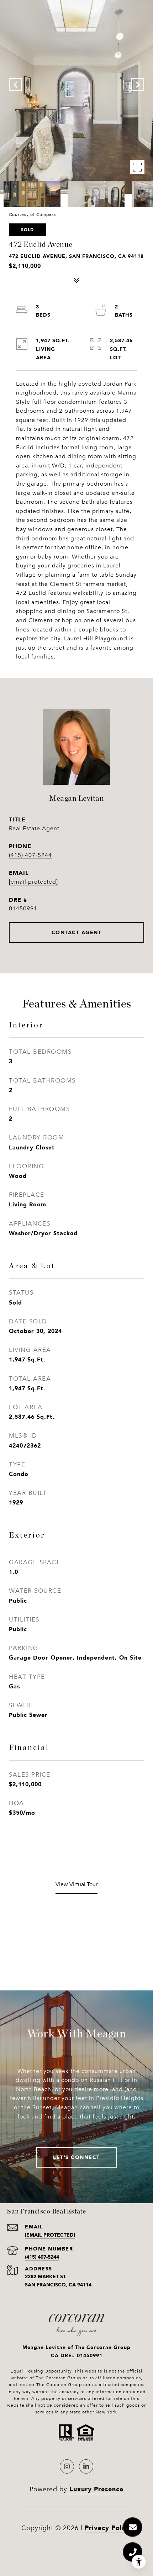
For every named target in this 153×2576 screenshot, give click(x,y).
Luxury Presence (96, 2489)
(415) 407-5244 (30, 855)
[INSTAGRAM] (67, 2466)
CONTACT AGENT (77, 932)
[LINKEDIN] (86, 2466)
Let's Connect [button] (76, 2157)
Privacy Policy (108, 2528)
